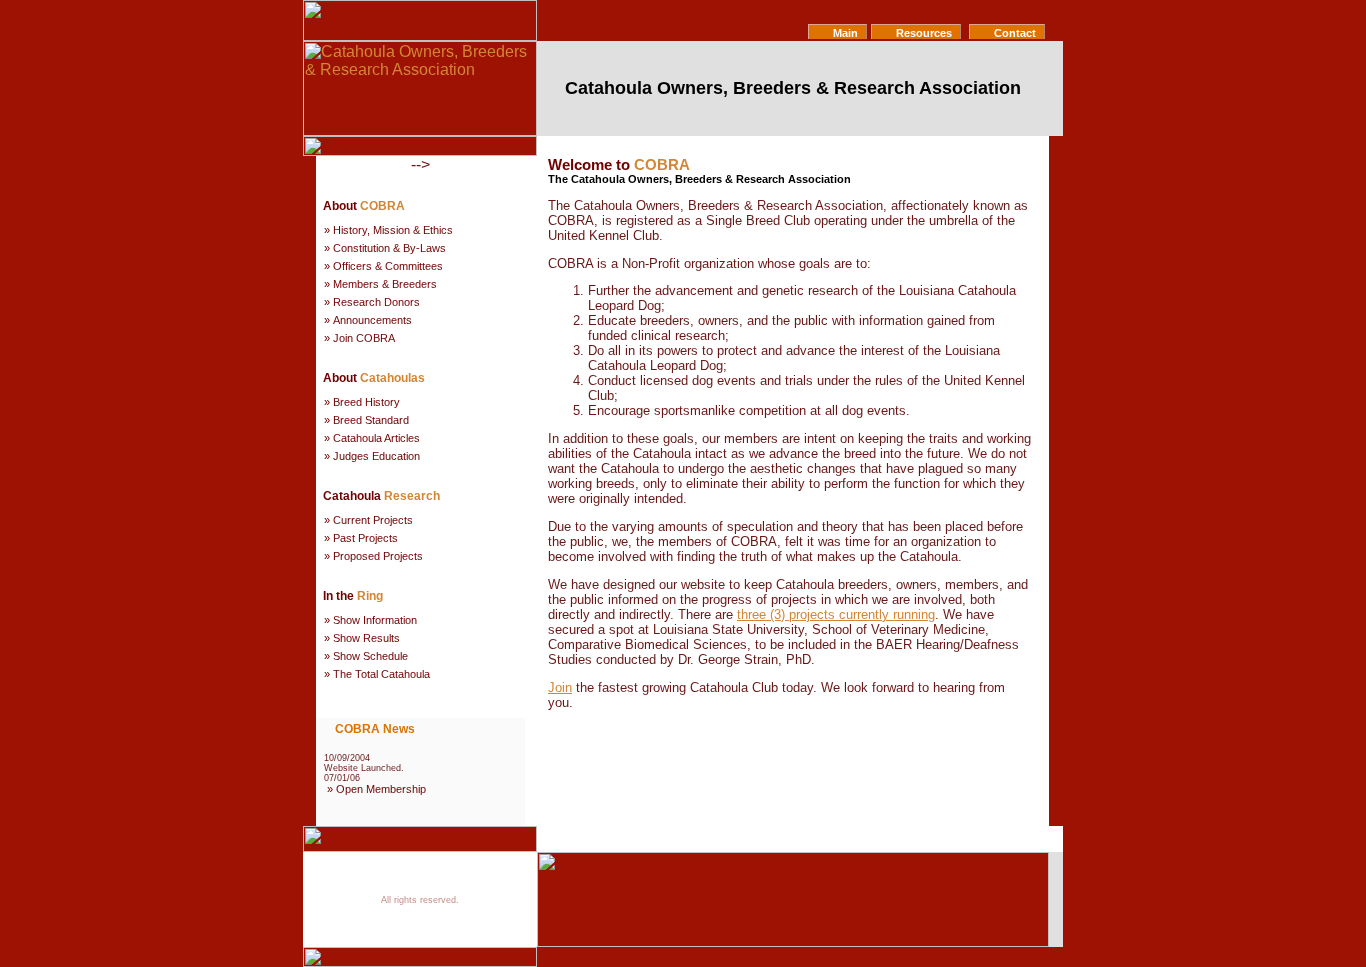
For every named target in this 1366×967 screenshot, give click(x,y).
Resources (922, 33)
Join (560, 687)
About (786, 841)
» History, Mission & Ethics (388, 230)
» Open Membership (376, 789)
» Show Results (362, 638)
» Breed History (362, 402)
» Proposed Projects (373, 556)
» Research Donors (372, 302)
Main (844, 33)
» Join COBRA (359, 338)
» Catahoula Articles (372, 438)
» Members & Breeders (380, 284)
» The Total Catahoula (377, 674)
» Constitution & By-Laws (385, 248)
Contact (1013, 33)
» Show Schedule (366, 656)
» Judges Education (372, 456)
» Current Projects (368, 520)
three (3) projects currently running (836, 614)
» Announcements (368, 320)
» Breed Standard (366, 420)
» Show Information (370, 620)
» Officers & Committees (383, 266)
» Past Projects (361, 538)
